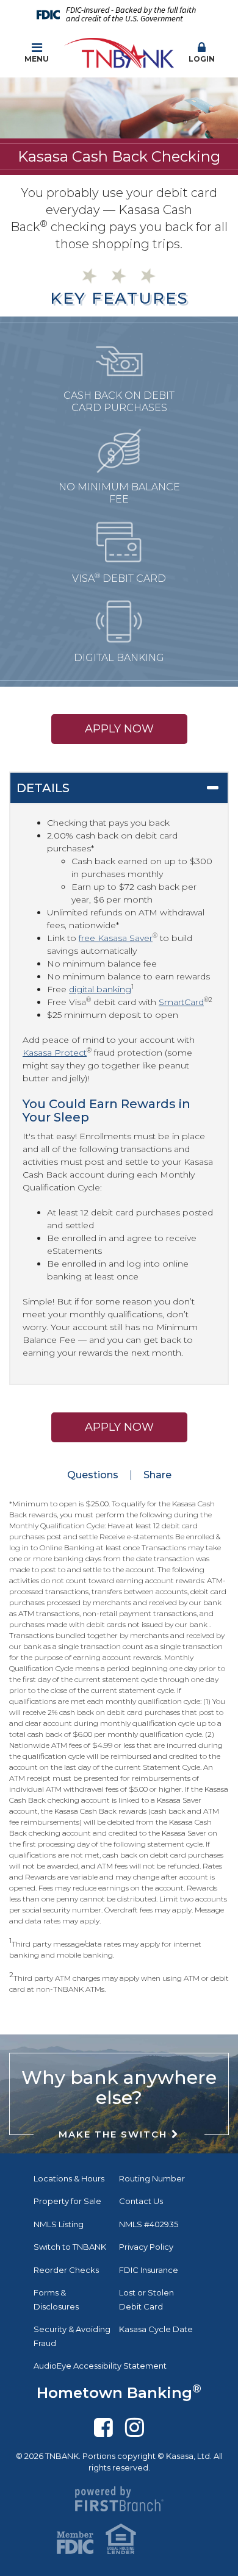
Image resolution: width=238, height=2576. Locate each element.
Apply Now (119, 729)
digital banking (100, 989)
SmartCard (181, 1002)
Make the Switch (113, 2134)
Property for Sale (67, 2201)
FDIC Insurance (149, 2270)
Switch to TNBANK (70, 2247)
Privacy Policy (146, 2247)
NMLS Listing (59, 2224)
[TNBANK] (119, 52)
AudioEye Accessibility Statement (100, 2366)
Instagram (135, 2427)
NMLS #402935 (149, 2224)
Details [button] (43, 788)
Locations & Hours (69, 2178)
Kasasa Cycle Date (156, 2329)
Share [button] (157, 1475)
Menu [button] (37, 59)
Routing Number (152, 2178)
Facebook (103, 2427)
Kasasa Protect (55, 1053)
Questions (93, 1475)
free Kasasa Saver (116, 938)
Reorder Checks (66, 2270)
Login (202, 59)
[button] (201, 53)
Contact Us (141, 2201)
